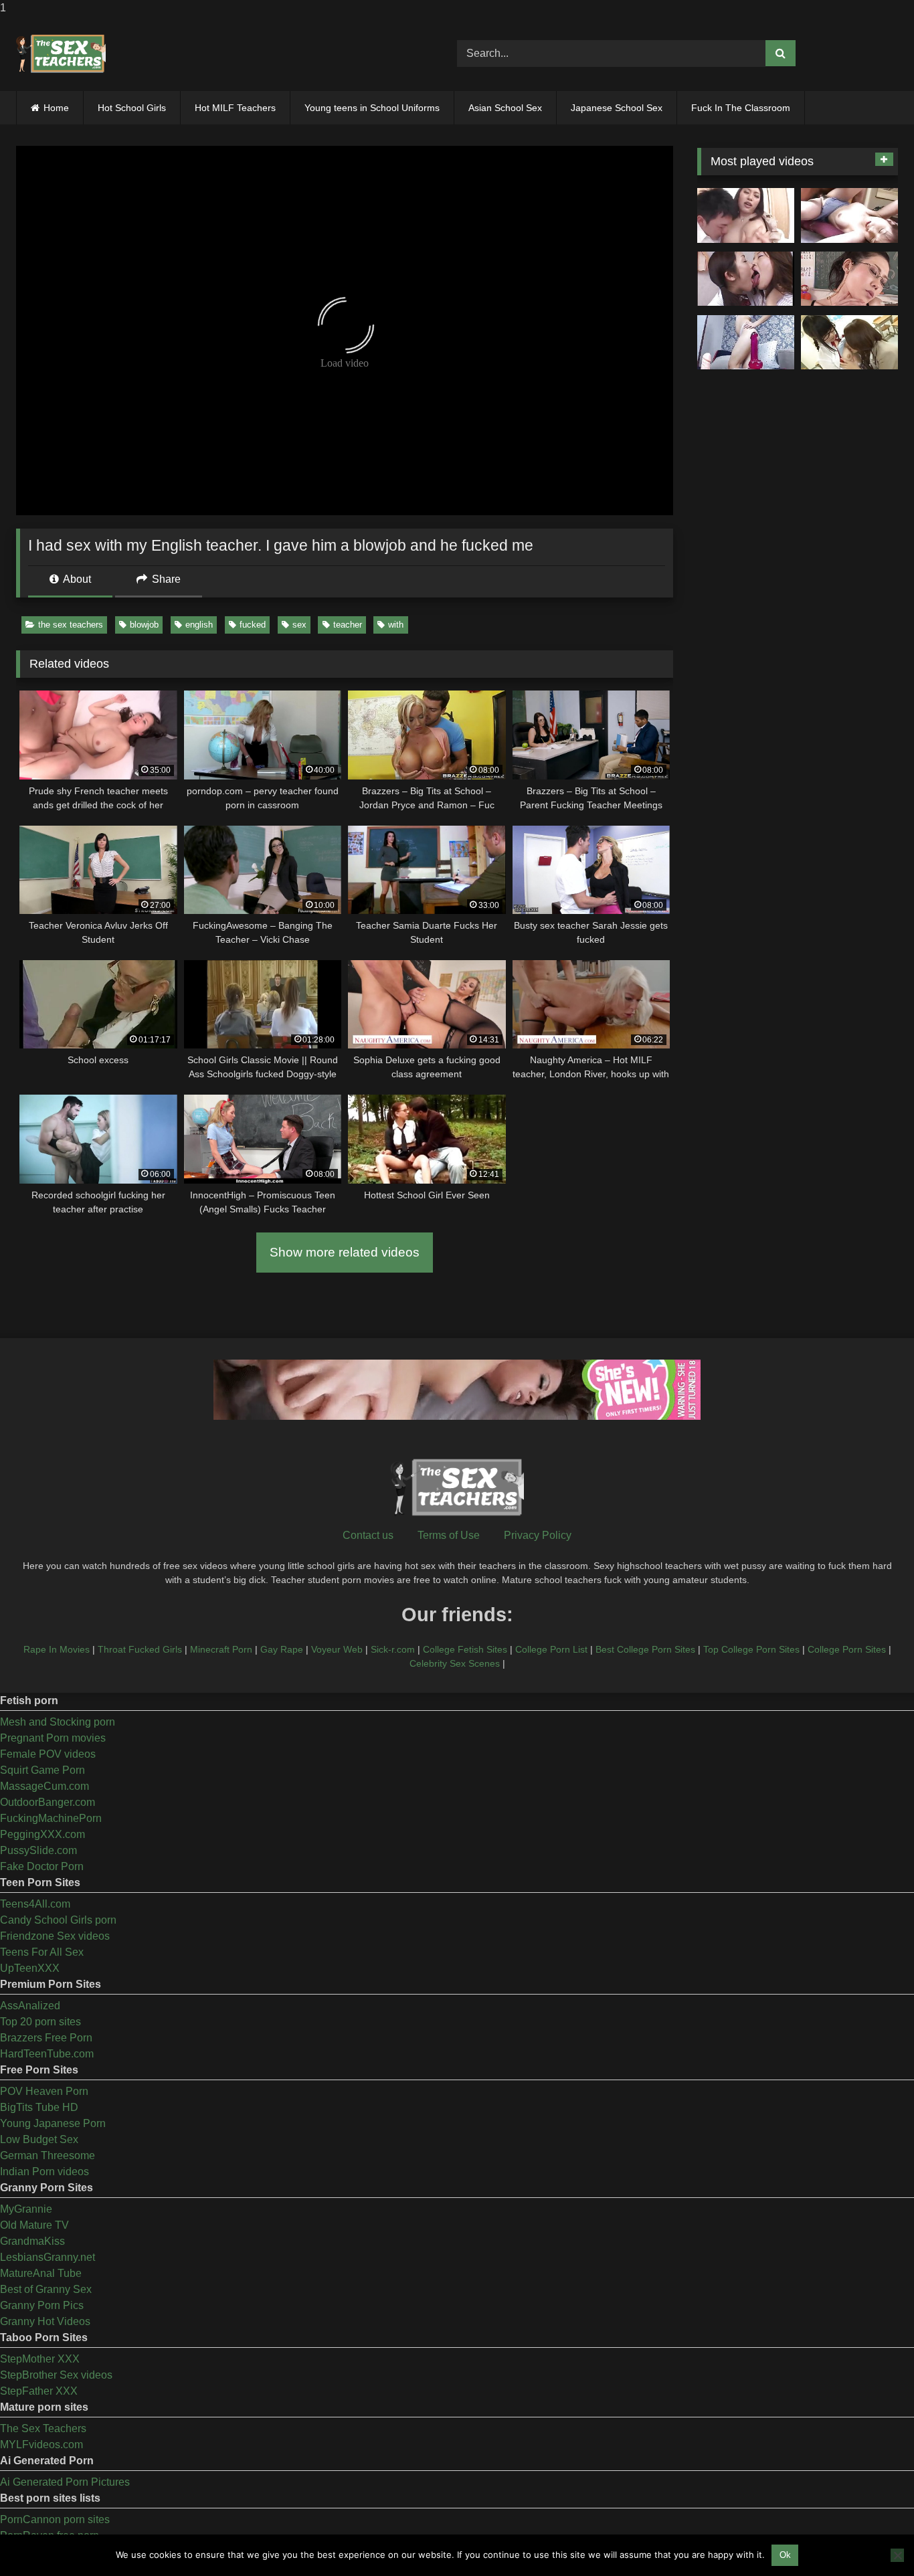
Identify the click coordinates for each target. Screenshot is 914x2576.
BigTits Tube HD (39, 2107)
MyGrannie (26, 2209)
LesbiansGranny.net (48, 2257)
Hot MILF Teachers (235, 108)
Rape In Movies (57, 1649)
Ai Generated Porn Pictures (65, 2482)
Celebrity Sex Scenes (455, 1663)
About (76, 579)
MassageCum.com (44, 1786)
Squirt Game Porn (42, 1770)
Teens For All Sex (42, 1952)
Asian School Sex (505, 108)
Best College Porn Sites (645, 1649)
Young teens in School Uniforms (372, 108)
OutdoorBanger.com (48, 1802)
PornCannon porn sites (55, 2519)
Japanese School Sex (617, 108)
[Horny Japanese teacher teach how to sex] (849, 279)
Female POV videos (48, 1754)
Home (56, 108)
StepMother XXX (40, 2359)
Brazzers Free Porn (46, 2038)
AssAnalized (30, 2006)
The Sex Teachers (43, 2428)
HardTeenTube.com (47, 2054)
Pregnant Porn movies (53, 1738)
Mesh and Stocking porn (58, 1722)
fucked (253, 625)
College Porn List (551, 1649)
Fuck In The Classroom (741, 108)
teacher (348, 625)
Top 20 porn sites (40, 2022)
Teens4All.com (35, 1904)
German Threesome (48, 2155)
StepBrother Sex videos (56, 2375)
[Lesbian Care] (746, 279)
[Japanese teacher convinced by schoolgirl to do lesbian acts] (849, 343)
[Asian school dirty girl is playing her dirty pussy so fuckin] (746, 343)
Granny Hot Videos (45, 2321)
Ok (785, 2555)
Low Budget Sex (39, 2139)
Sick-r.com (393, 1649)
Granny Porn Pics (42, 2305)
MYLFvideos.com (41, 2445)
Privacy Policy (538, 1535)
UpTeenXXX (30, 1968)
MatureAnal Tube (41, 2273)
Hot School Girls (132, 108)
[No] (897, 2555)
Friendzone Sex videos (55, 1936)
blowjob (144, 625)
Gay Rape (282, 1649)
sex (299, 625)
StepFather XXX (39, 2391)
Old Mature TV (34, 2225)
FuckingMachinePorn (51, 1818)
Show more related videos (345, 1252)
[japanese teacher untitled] (746, 215)
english (199, 625)
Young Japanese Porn (53, 2123)
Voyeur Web (337, 1649)
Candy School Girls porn (58, 1920)
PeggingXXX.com (42, 1834)
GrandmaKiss (32, 2241)
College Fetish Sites (465, 1649)
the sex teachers (71, 625)
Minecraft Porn (221, 1649)
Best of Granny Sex (46, 2289)
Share (165, 579)
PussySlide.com (38, 1850)
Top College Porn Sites (751, 1649)
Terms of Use (449, 1535)
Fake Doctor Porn (42, 1866)
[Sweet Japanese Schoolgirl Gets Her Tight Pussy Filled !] (849, 215)
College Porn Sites (847, 1649)
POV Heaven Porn (44, 2091)
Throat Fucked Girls (140, 1649)
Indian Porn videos (44, 2172)
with (396, 625)
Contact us (368, 1535)
